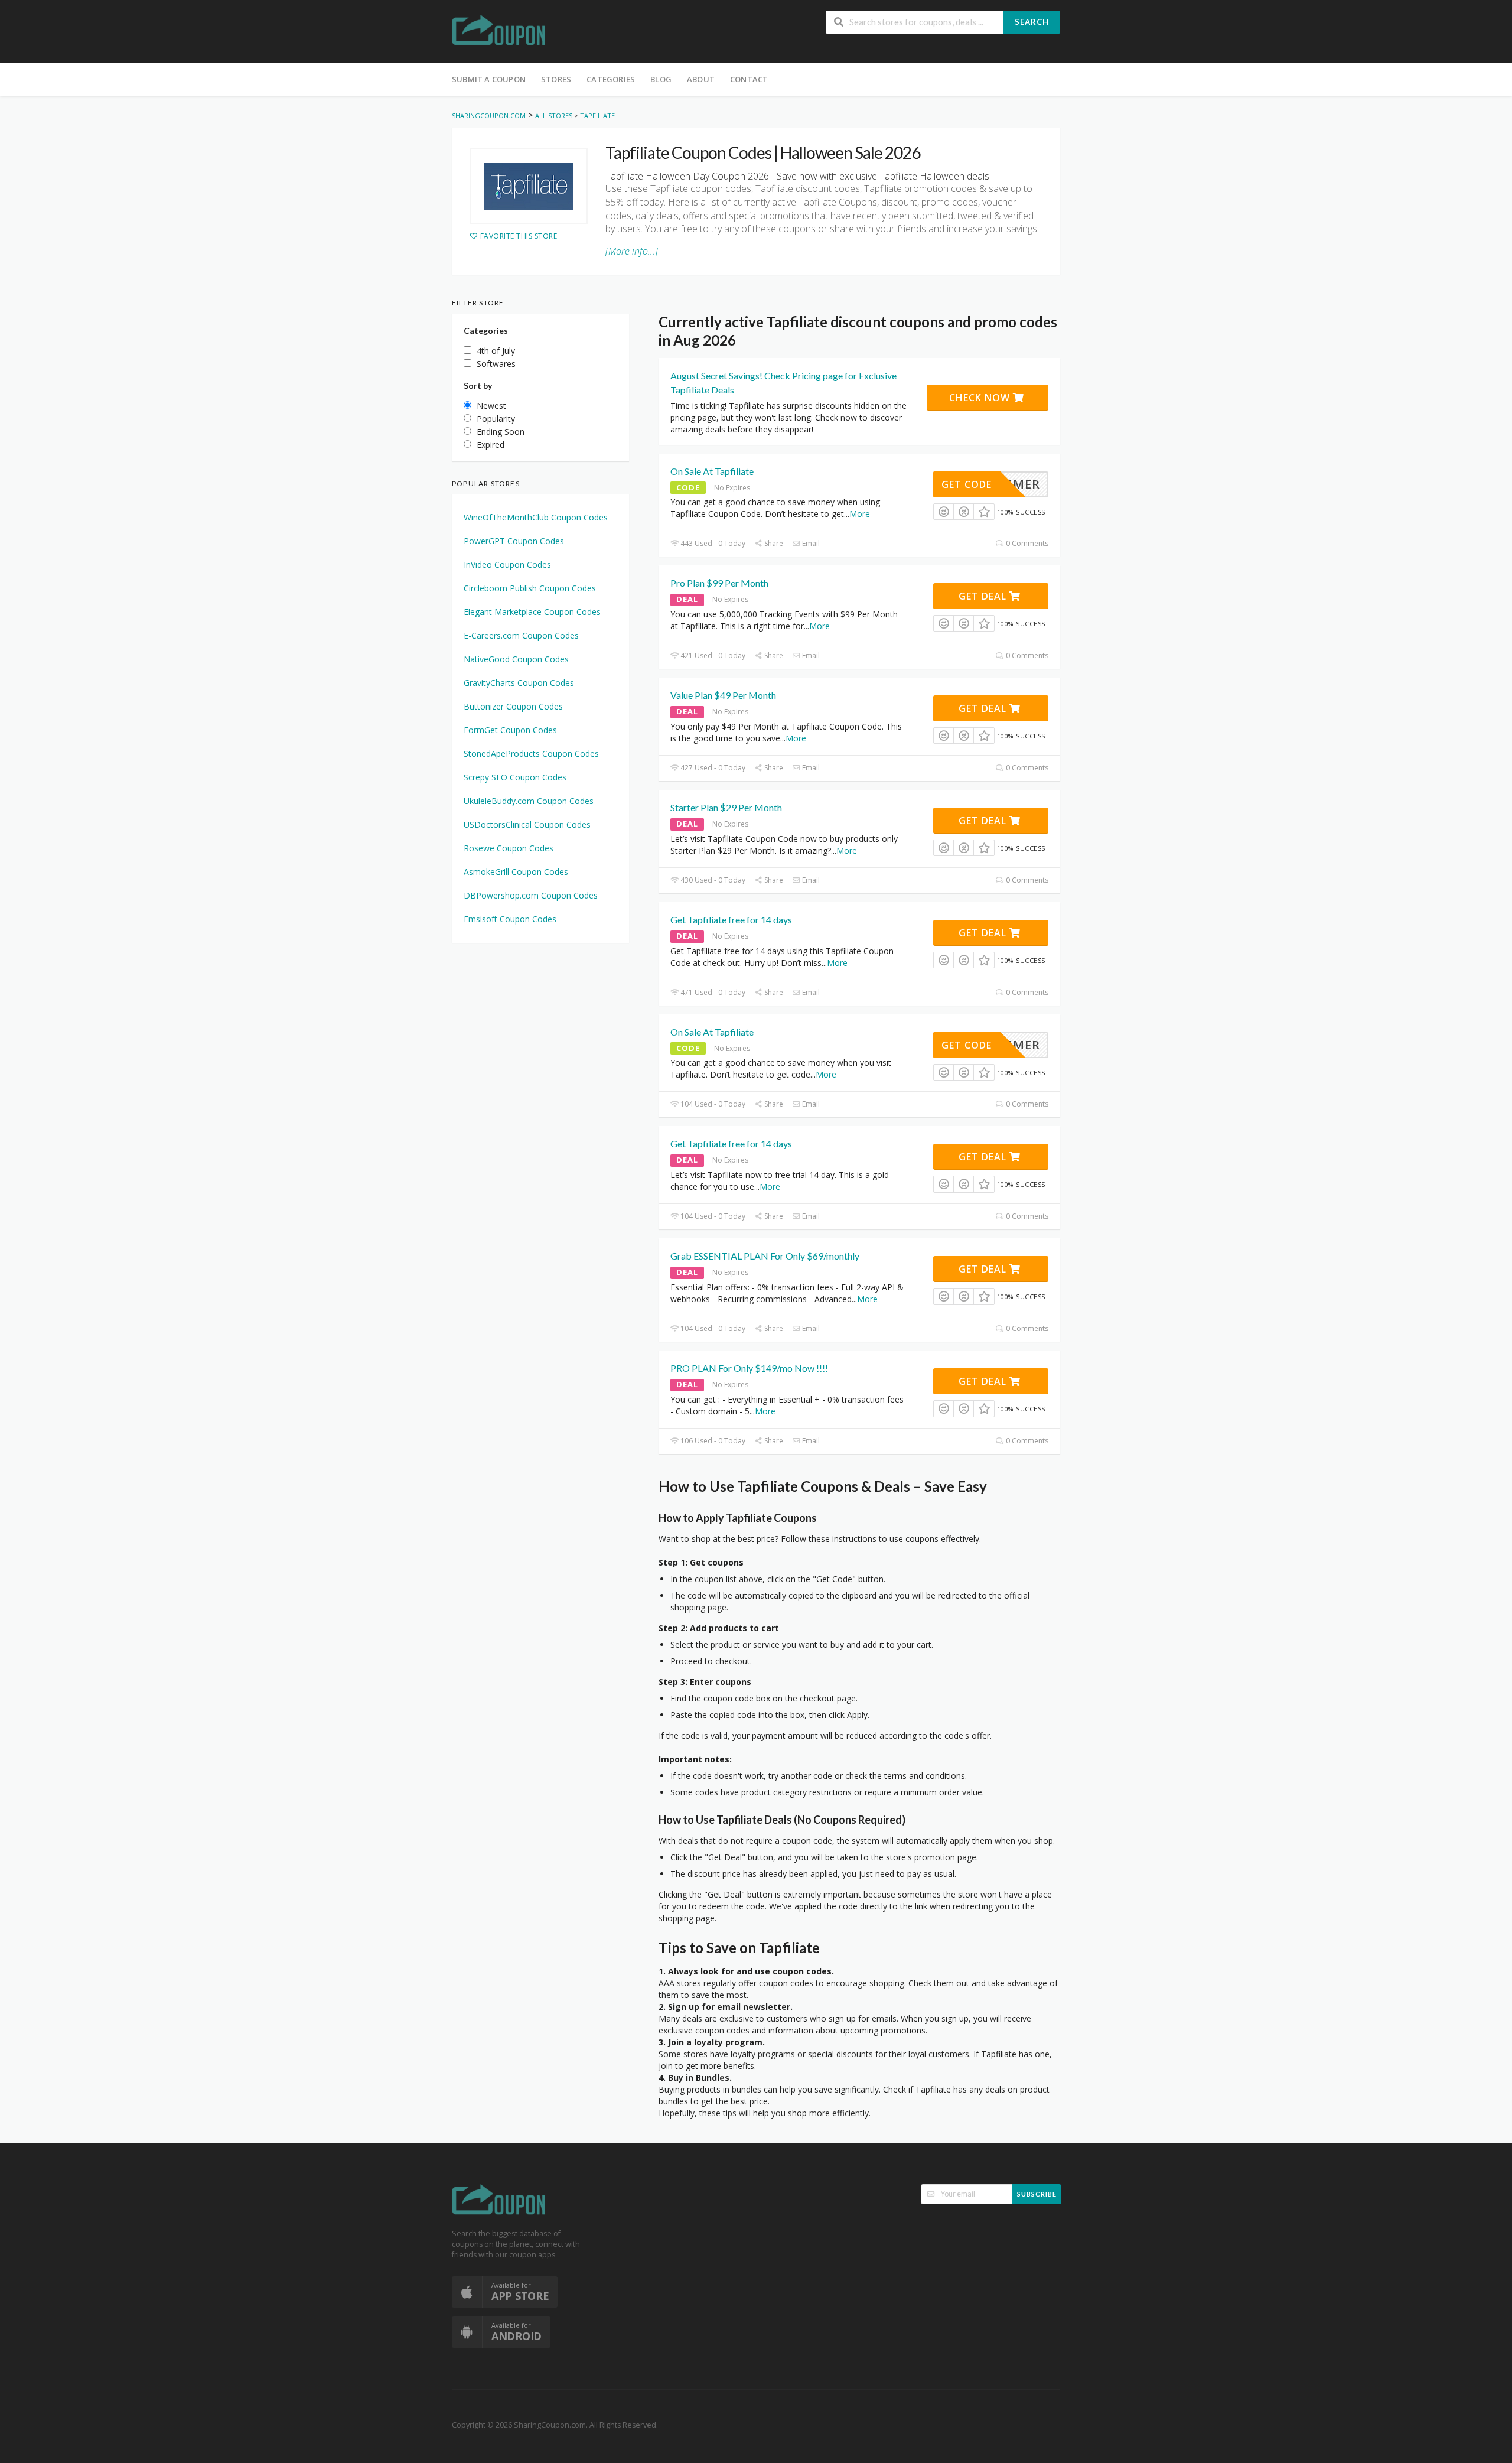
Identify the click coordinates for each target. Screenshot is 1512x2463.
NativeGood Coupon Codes (516, 659)
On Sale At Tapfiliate (712, 471)
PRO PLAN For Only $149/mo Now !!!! (749, 1368)
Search (1032, 22)
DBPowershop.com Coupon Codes (531, 895)
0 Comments (1026, 543)
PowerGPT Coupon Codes (514, 541)
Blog (661, 79)
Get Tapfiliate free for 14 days (731, 920)
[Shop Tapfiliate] (529, 186)
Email (810, 543)
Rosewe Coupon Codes (509, 848)
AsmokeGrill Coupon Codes (516, 872)
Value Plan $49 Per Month (723, 695)
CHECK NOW (981, 398)
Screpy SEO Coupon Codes (515, 777)
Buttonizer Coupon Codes (513, 706)
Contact (749, 79)
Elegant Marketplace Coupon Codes (532, 612)
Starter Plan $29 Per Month (726, 807)
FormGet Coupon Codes (510, 730)
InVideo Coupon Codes (507, 564)
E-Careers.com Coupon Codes (521, 635)
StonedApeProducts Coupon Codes (531, 754)
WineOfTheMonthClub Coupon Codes (536, 517)
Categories (611, 79)
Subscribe (1037, 2194)
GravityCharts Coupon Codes (519, 683)
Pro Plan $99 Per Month (719, 583)
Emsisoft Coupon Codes (510, 919)
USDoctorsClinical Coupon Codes (527, 824)
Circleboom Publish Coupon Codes (530, 588)
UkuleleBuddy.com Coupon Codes (529, 801)
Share (773, 543)
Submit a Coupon (489, 79)
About (701, 79)
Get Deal (984, 596)
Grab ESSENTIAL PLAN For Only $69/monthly (765, 1256)
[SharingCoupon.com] (499, 32)
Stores (556, 79)
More (860, 514)
